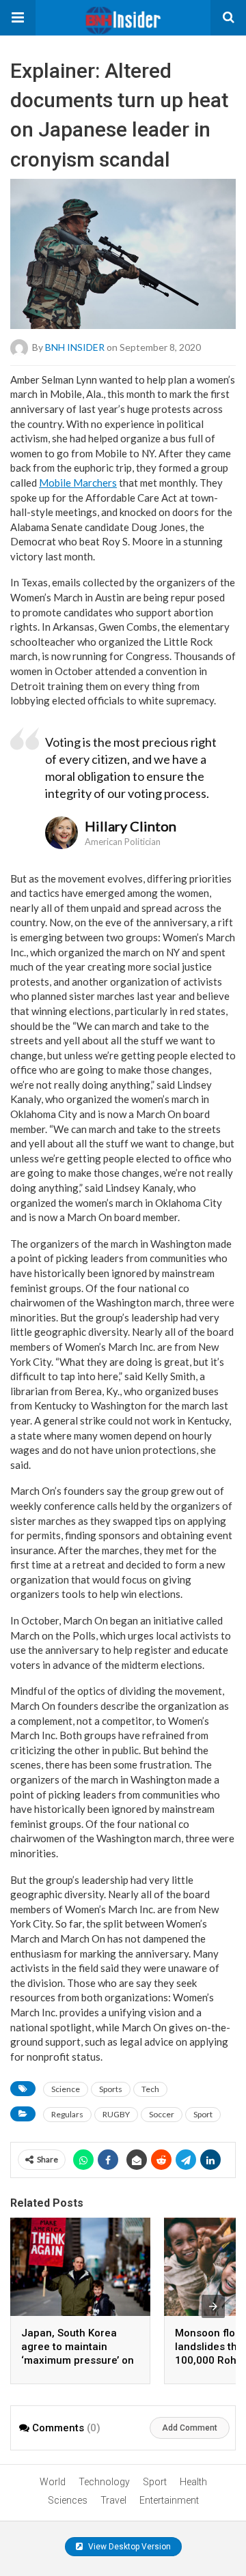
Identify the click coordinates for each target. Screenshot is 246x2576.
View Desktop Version (128, 2547)
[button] (18, 18)
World (53, 2482)
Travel (113, 2500)
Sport (203, 2114)
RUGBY (116, 2114)
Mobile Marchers (78, 483)
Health (193, 2482)
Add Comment (190, 2428)
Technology (104, 2482)
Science (66, 2089)
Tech (150, 2089)
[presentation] (213, 2306)
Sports (111, 2089)
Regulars (67, 2114)
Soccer (162, 2114)
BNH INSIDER (75, 346)
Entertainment (169, 2500)
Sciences (68, 2500)
